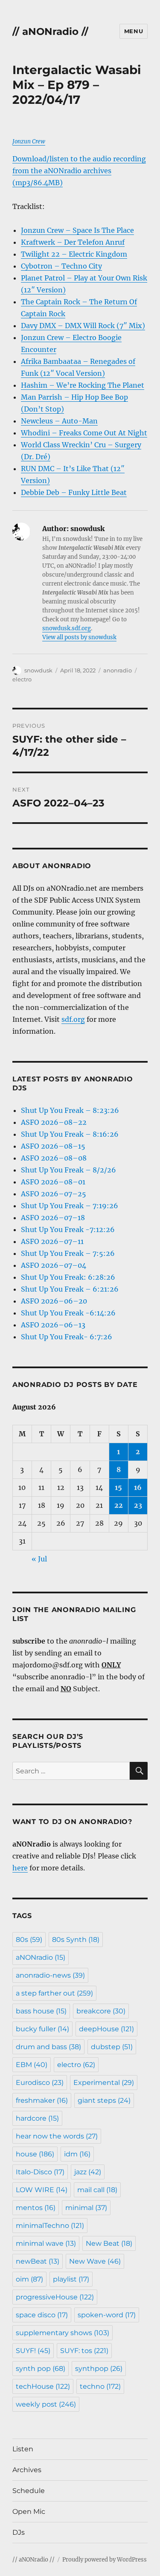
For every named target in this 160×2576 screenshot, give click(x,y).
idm (77, 2154)
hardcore (37, 2118)
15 (118, 1487)
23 (138, 1505)
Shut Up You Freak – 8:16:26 (70, 1134)
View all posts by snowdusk (79, 637)
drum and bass (48, 2047)
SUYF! (33, 2351)
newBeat (38, 2261)
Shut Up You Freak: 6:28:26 (68, 1277)
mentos (36, 2208)
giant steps (104, 2100)
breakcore (101, 2011)
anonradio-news (50, 1975)
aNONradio (41, 1957)
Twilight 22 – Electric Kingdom (74, 254)
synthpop (99, 2369)
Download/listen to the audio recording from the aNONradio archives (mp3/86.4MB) (79, 171)
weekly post (46, 2404)
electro (22, 679)
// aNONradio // (50, 31)
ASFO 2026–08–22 (54, 1122)
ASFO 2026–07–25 (54, 1194)
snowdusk (38, 670)
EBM (32, 2065)
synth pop (41, 2369)
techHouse (43, 2386)
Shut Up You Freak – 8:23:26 (70, 1110)
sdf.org (73, 1019)
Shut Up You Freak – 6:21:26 (70, 1289)
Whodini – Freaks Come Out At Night (84, 433)
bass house (41, 2011)
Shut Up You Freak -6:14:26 (68, 1313)
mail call (97, 2190)
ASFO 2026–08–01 (53, 1182)
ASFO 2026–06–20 (54, 1301)
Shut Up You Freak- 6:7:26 (67, 1337)
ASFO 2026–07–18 (53, 1218)
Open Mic (29, 2512)
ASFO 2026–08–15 (53, 1146)
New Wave (95, 2261)
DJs (19, 2532)
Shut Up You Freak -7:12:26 (68, 1229)
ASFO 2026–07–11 (52, 1241)
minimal (86, 2208)
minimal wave (46, 2243)
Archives (27, 2470)
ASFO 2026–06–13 (53, 1325)
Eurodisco (40, 2083)
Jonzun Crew (29, 142)
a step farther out (54, 1993)
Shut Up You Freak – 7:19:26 (70, 1206)
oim (29, 2279)
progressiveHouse (55, 2297)
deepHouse (106, 2029)
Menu (134, 31)
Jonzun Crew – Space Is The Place (77, 230)
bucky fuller (42, 2029)
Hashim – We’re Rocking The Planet (83, 385)
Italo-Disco (40, 2172)
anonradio (118, 670)
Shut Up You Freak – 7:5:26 (68, 1253)
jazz (88, 2172)
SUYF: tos (84, 2351)
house (35, 2154)
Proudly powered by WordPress (105, 2560)
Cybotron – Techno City (61, 266)
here (20, 1868)
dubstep (112, 2047)
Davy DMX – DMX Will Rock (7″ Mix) (83, 326)
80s (29, 1940)
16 (138, 1487)
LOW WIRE (42, 2190)
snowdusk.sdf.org (67, 628)
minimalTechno (50, 2226)
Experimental (104, 2083)
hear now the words (57, 2136)
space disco (42, 2315)
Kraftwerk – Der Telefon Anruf (73, 242)
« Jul (39, 1559)
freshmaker (42, 2100)
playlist (71, 2279)
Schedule (29, 2491)
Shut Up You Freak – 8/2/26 (68, 1170)
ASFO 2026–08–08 (54, 1158)
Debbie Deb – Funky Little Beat (74, 492)
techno (100, 2386)
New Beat (109, 2243)
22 (119, 1505)
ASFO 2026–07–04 (54, 1265)
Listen (23, 2449)
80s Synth (76, 1940)
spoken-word (107, 2315)
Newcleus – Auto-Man (59, 421)
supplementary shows (63, 2333)
